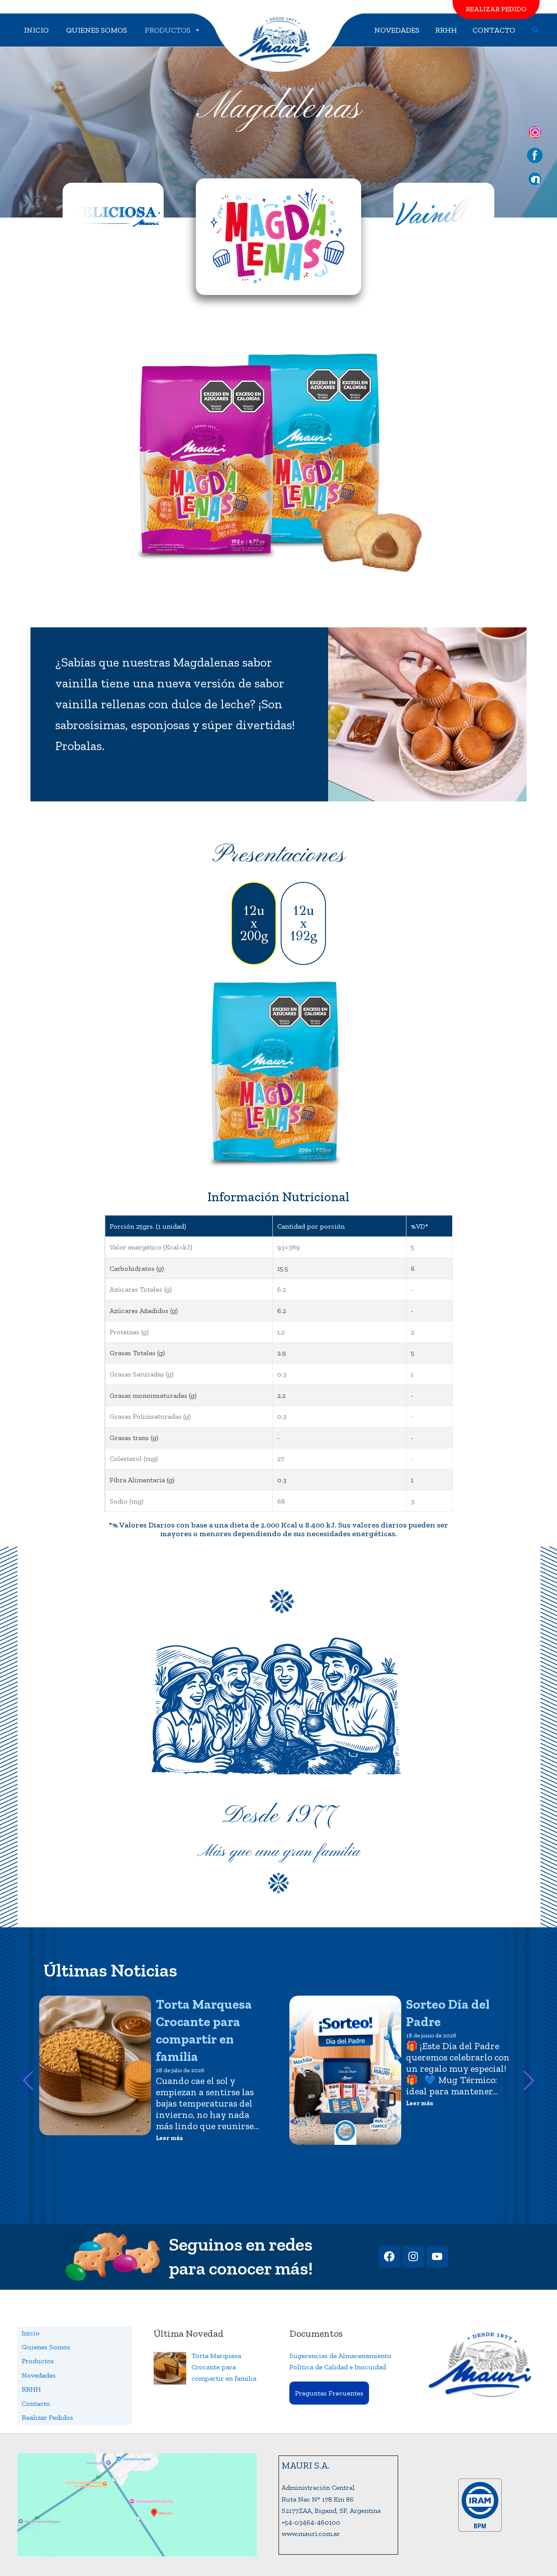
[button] (536, 30)
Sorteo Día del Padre (448, 2013)
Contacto (494, 30)
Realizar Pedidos (47, 2417)
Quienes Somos (97, 30)
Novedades (397, 30)
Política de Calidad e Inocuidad (338, 2367)
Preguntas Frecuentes (329, 2393)
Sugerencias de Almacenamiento (340, 2356)
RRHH (446, 30)
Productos (168, 30)
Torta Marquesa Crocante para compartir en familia (204, 2030)
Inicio (36, 30)
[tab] (254, 923)
